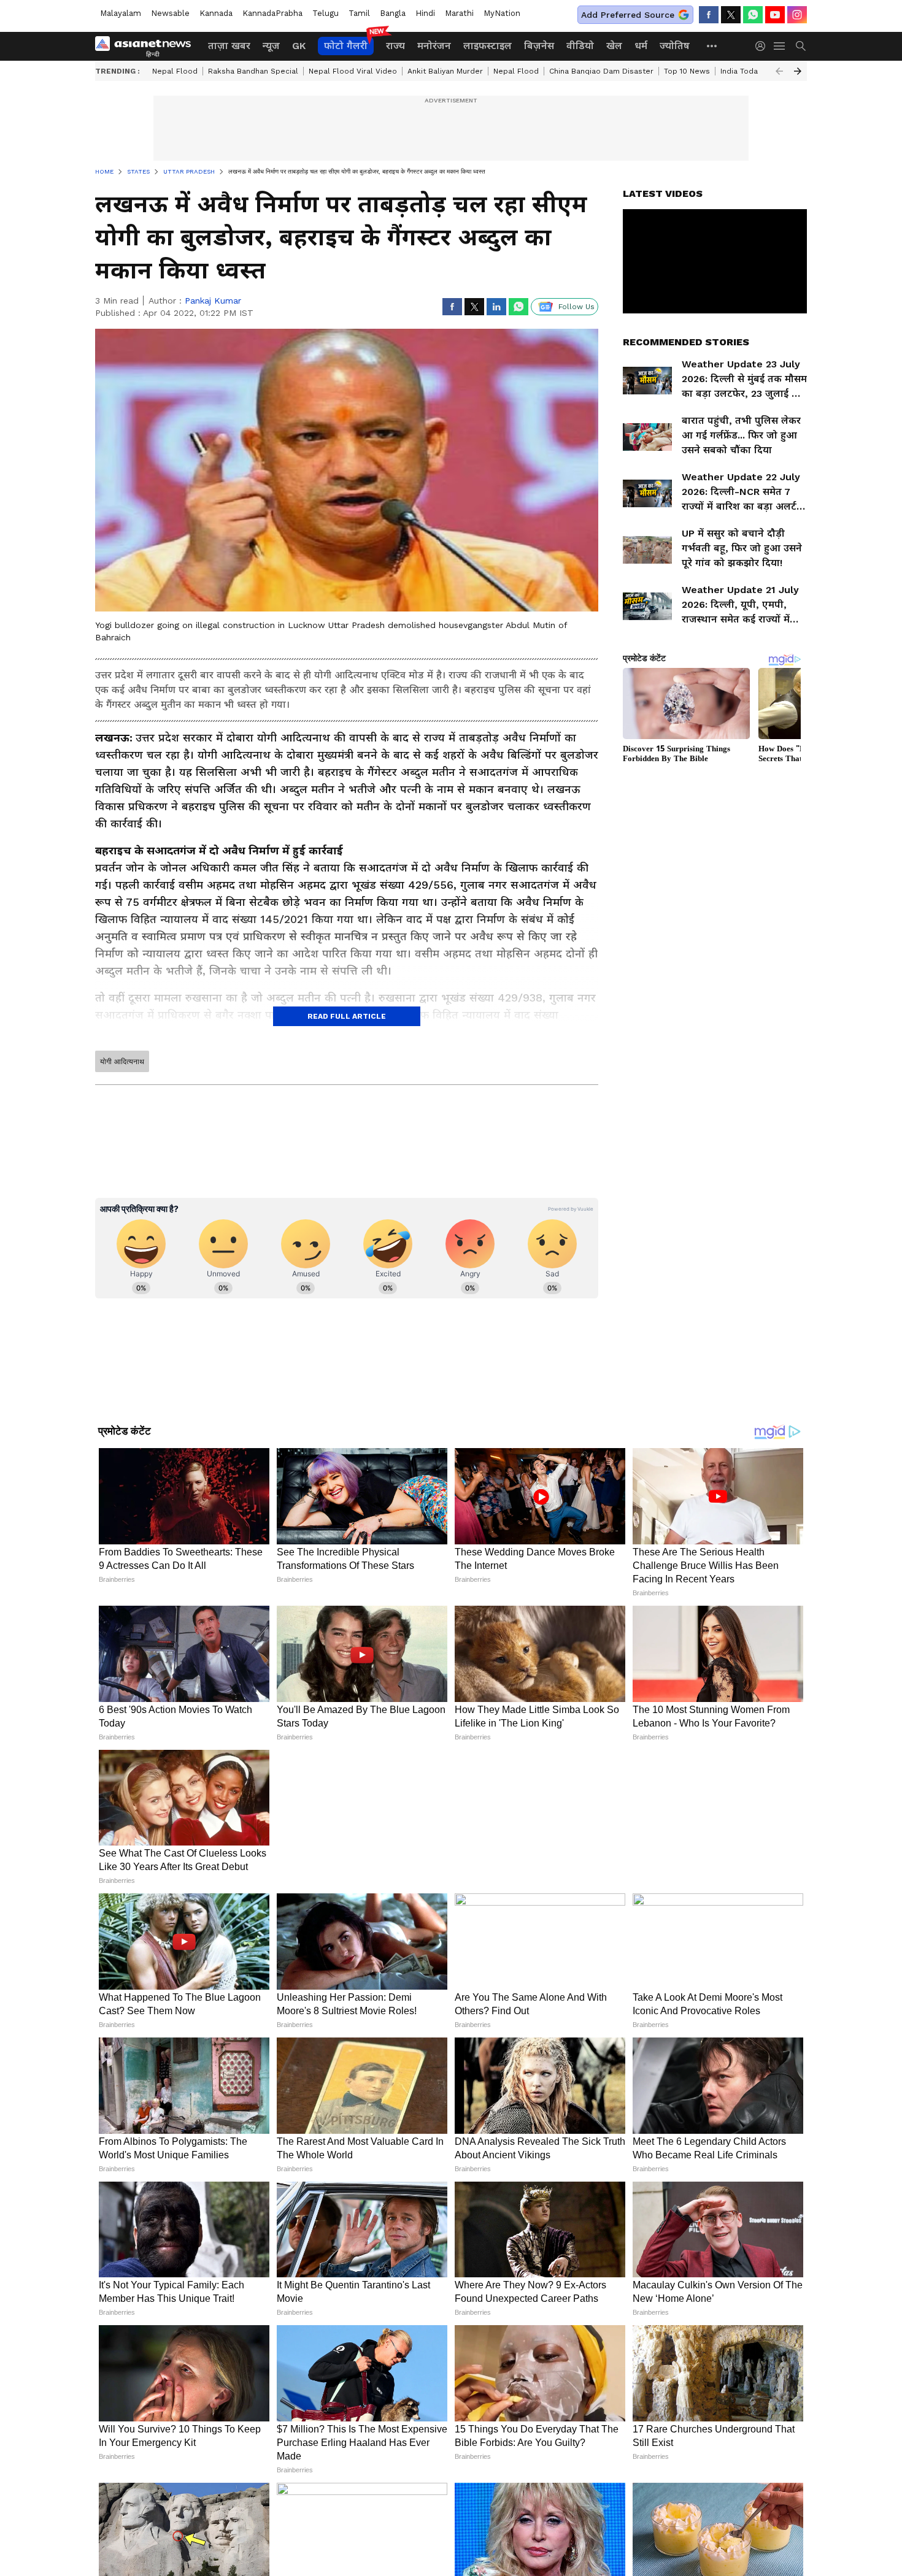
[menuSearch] (801, 46)
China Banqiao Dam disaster (601, 71)
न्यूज (271, 46)
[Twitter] (731, 15)
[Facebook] (709, 15)
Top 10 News (687, 71)
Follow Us (576, 307)
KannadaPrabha (272, 13)
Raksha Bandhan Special (253, 71)
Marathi (459, 13)
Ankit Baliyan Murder (445, 71)
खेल (614, 46)
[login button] (763, 46)
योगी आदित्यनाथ (122, 1062)
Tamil (359, 13)
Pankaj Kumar (213, 301)
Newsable (170, 13)
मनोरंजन (434, 46)
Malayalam (121, 13)
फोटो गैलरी (346, 46)
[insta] (797, 15)
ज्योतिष (675, 46)
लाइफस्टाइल (488, 46)
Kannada (216, 13)
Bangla (393, 13)
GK (299, 46)
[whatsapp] (753, 15)
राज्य (395, 46)
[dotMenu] (712, 46)
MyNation (502, 13)
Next (798, 71)
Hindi (425, 13)
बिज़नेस (539, 46)
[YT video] (775, 15)
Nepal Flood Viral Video (353, 71)
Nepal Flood (175, 71)
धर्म (641, 46)
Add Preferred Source (628, 15)
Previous (779, 71)
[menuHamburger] (780, 46)
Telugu (326, 13)
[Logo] (147, 46)
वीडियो (580, 46)
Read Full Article (347, 1016)
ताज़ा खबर (229, 46)
